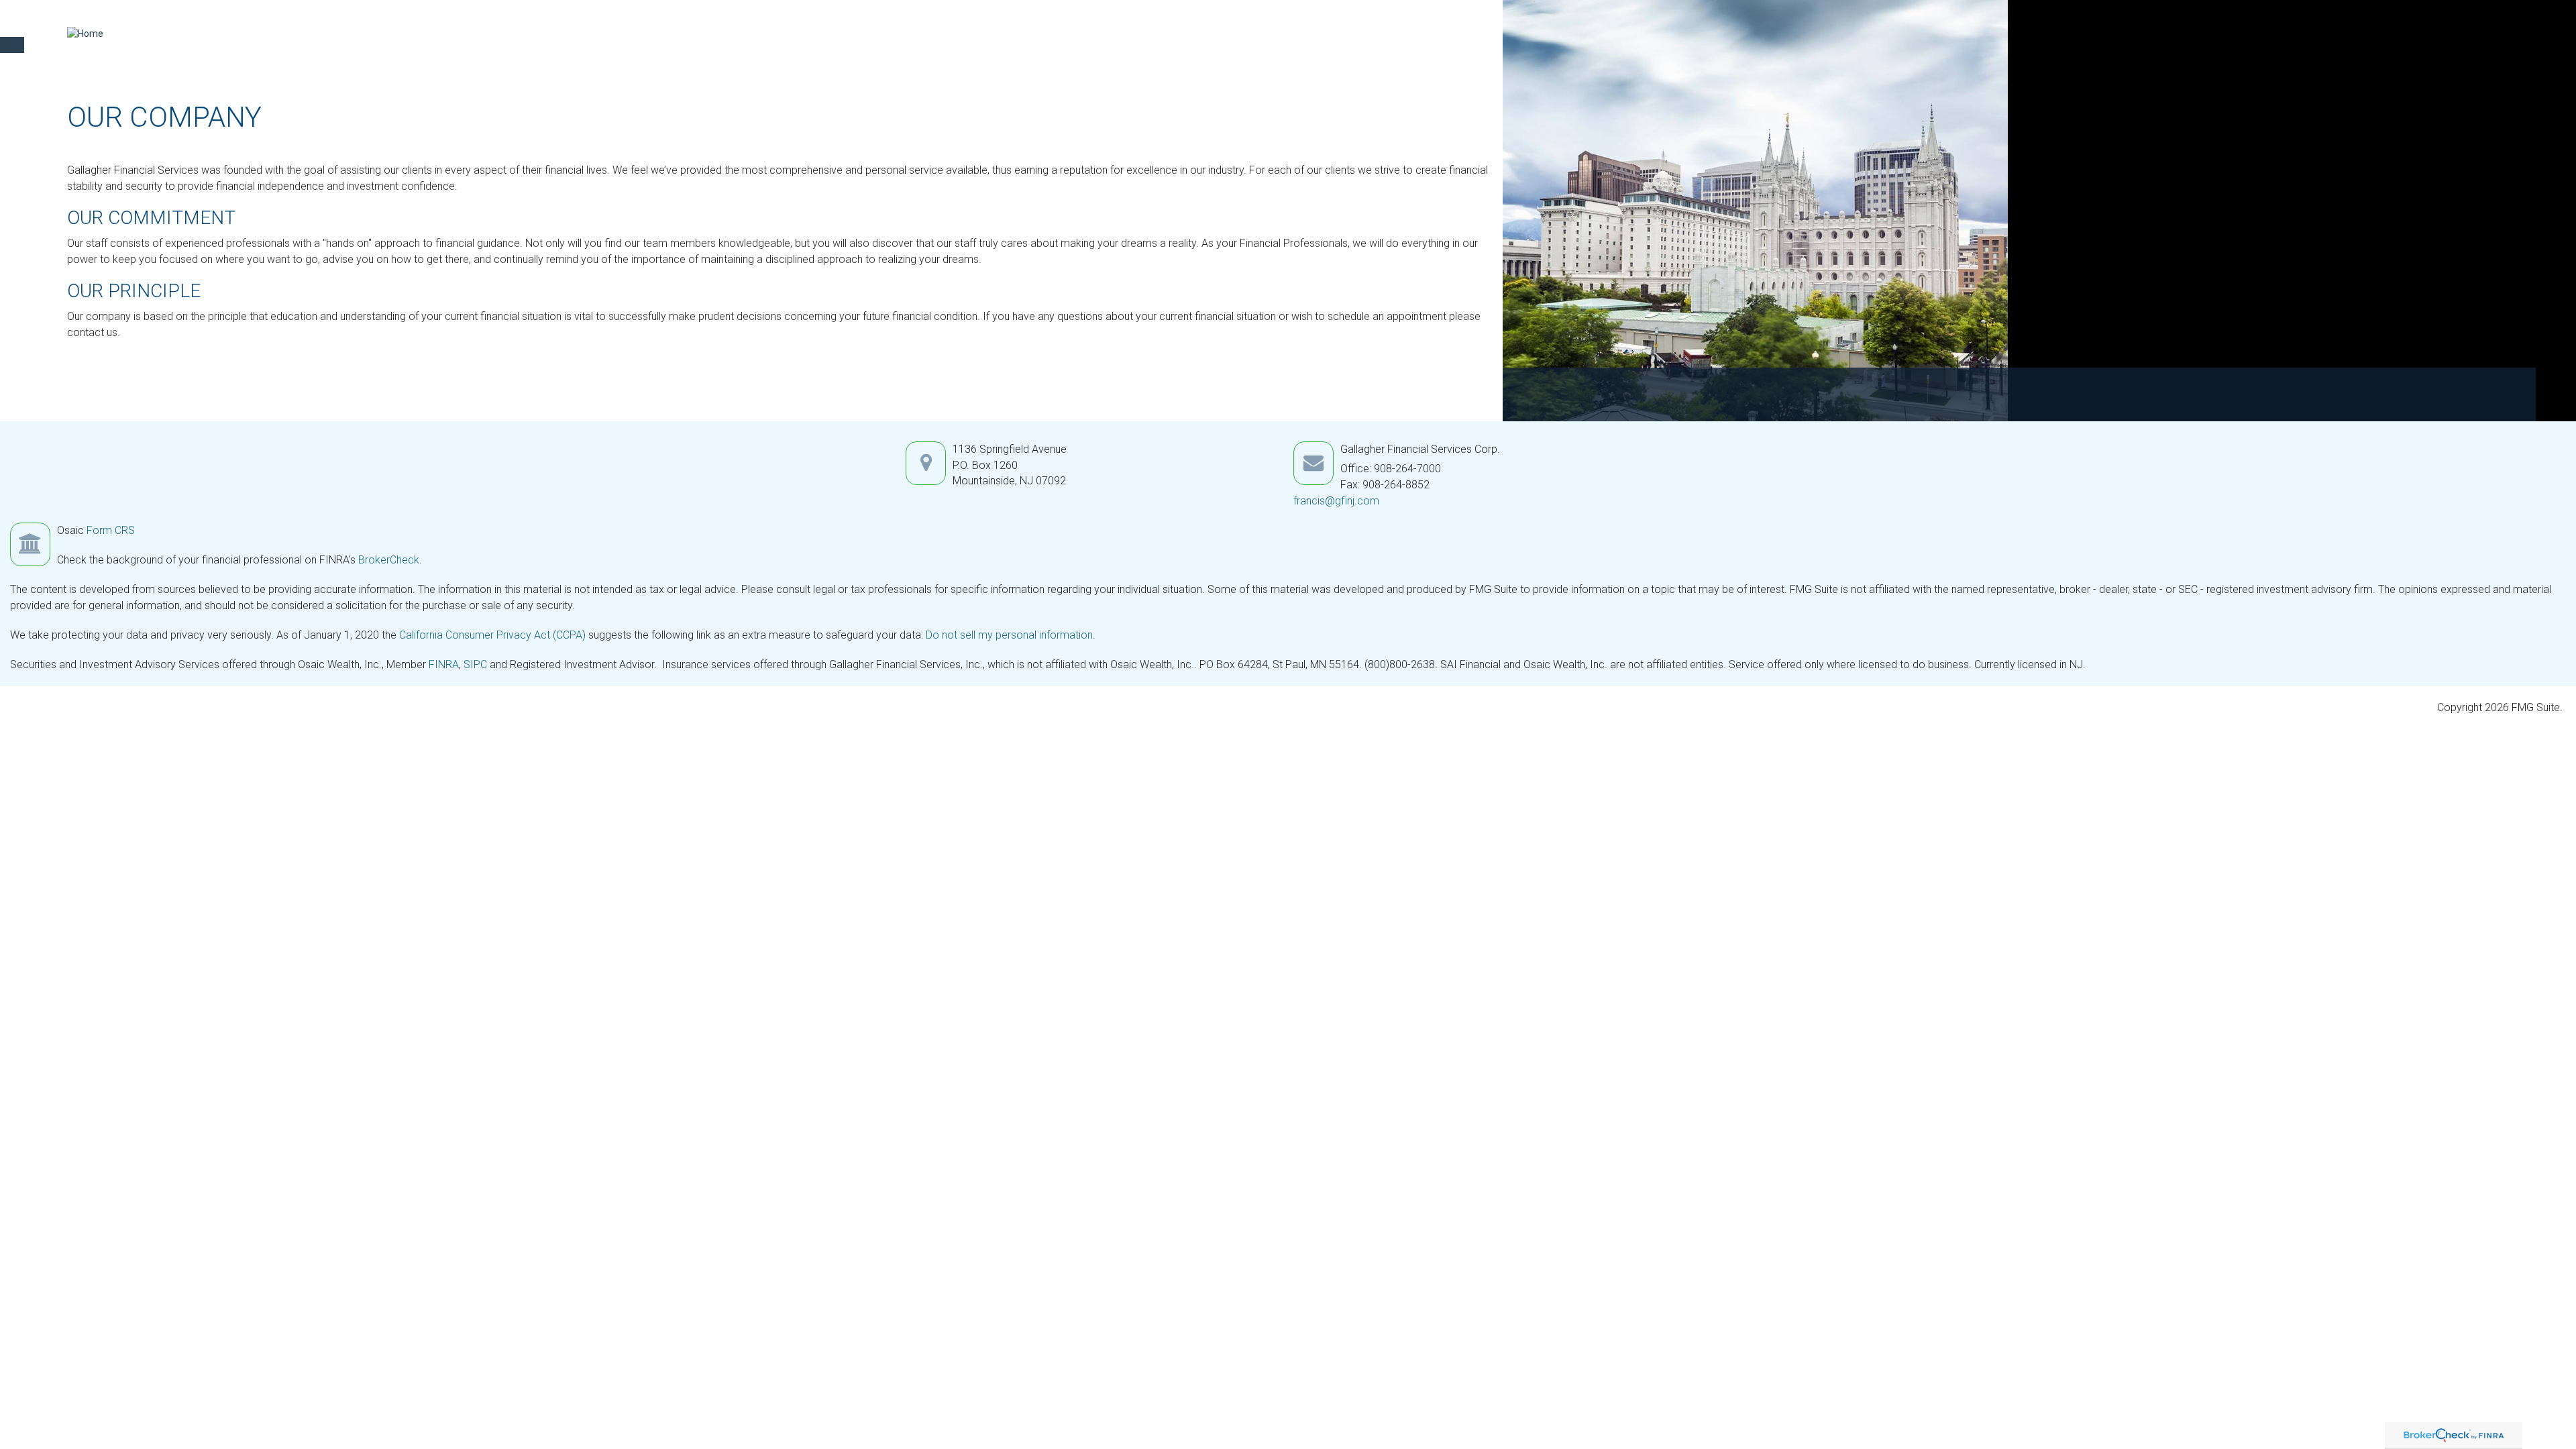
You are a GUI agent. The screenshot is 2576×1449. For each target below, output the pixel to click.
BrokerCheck (389, 560)
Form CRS (111, 530)
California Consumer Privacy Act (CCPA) (492, 635)
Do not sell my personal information (1009, 635)
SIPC (475, 664)
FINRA (444, 664)
